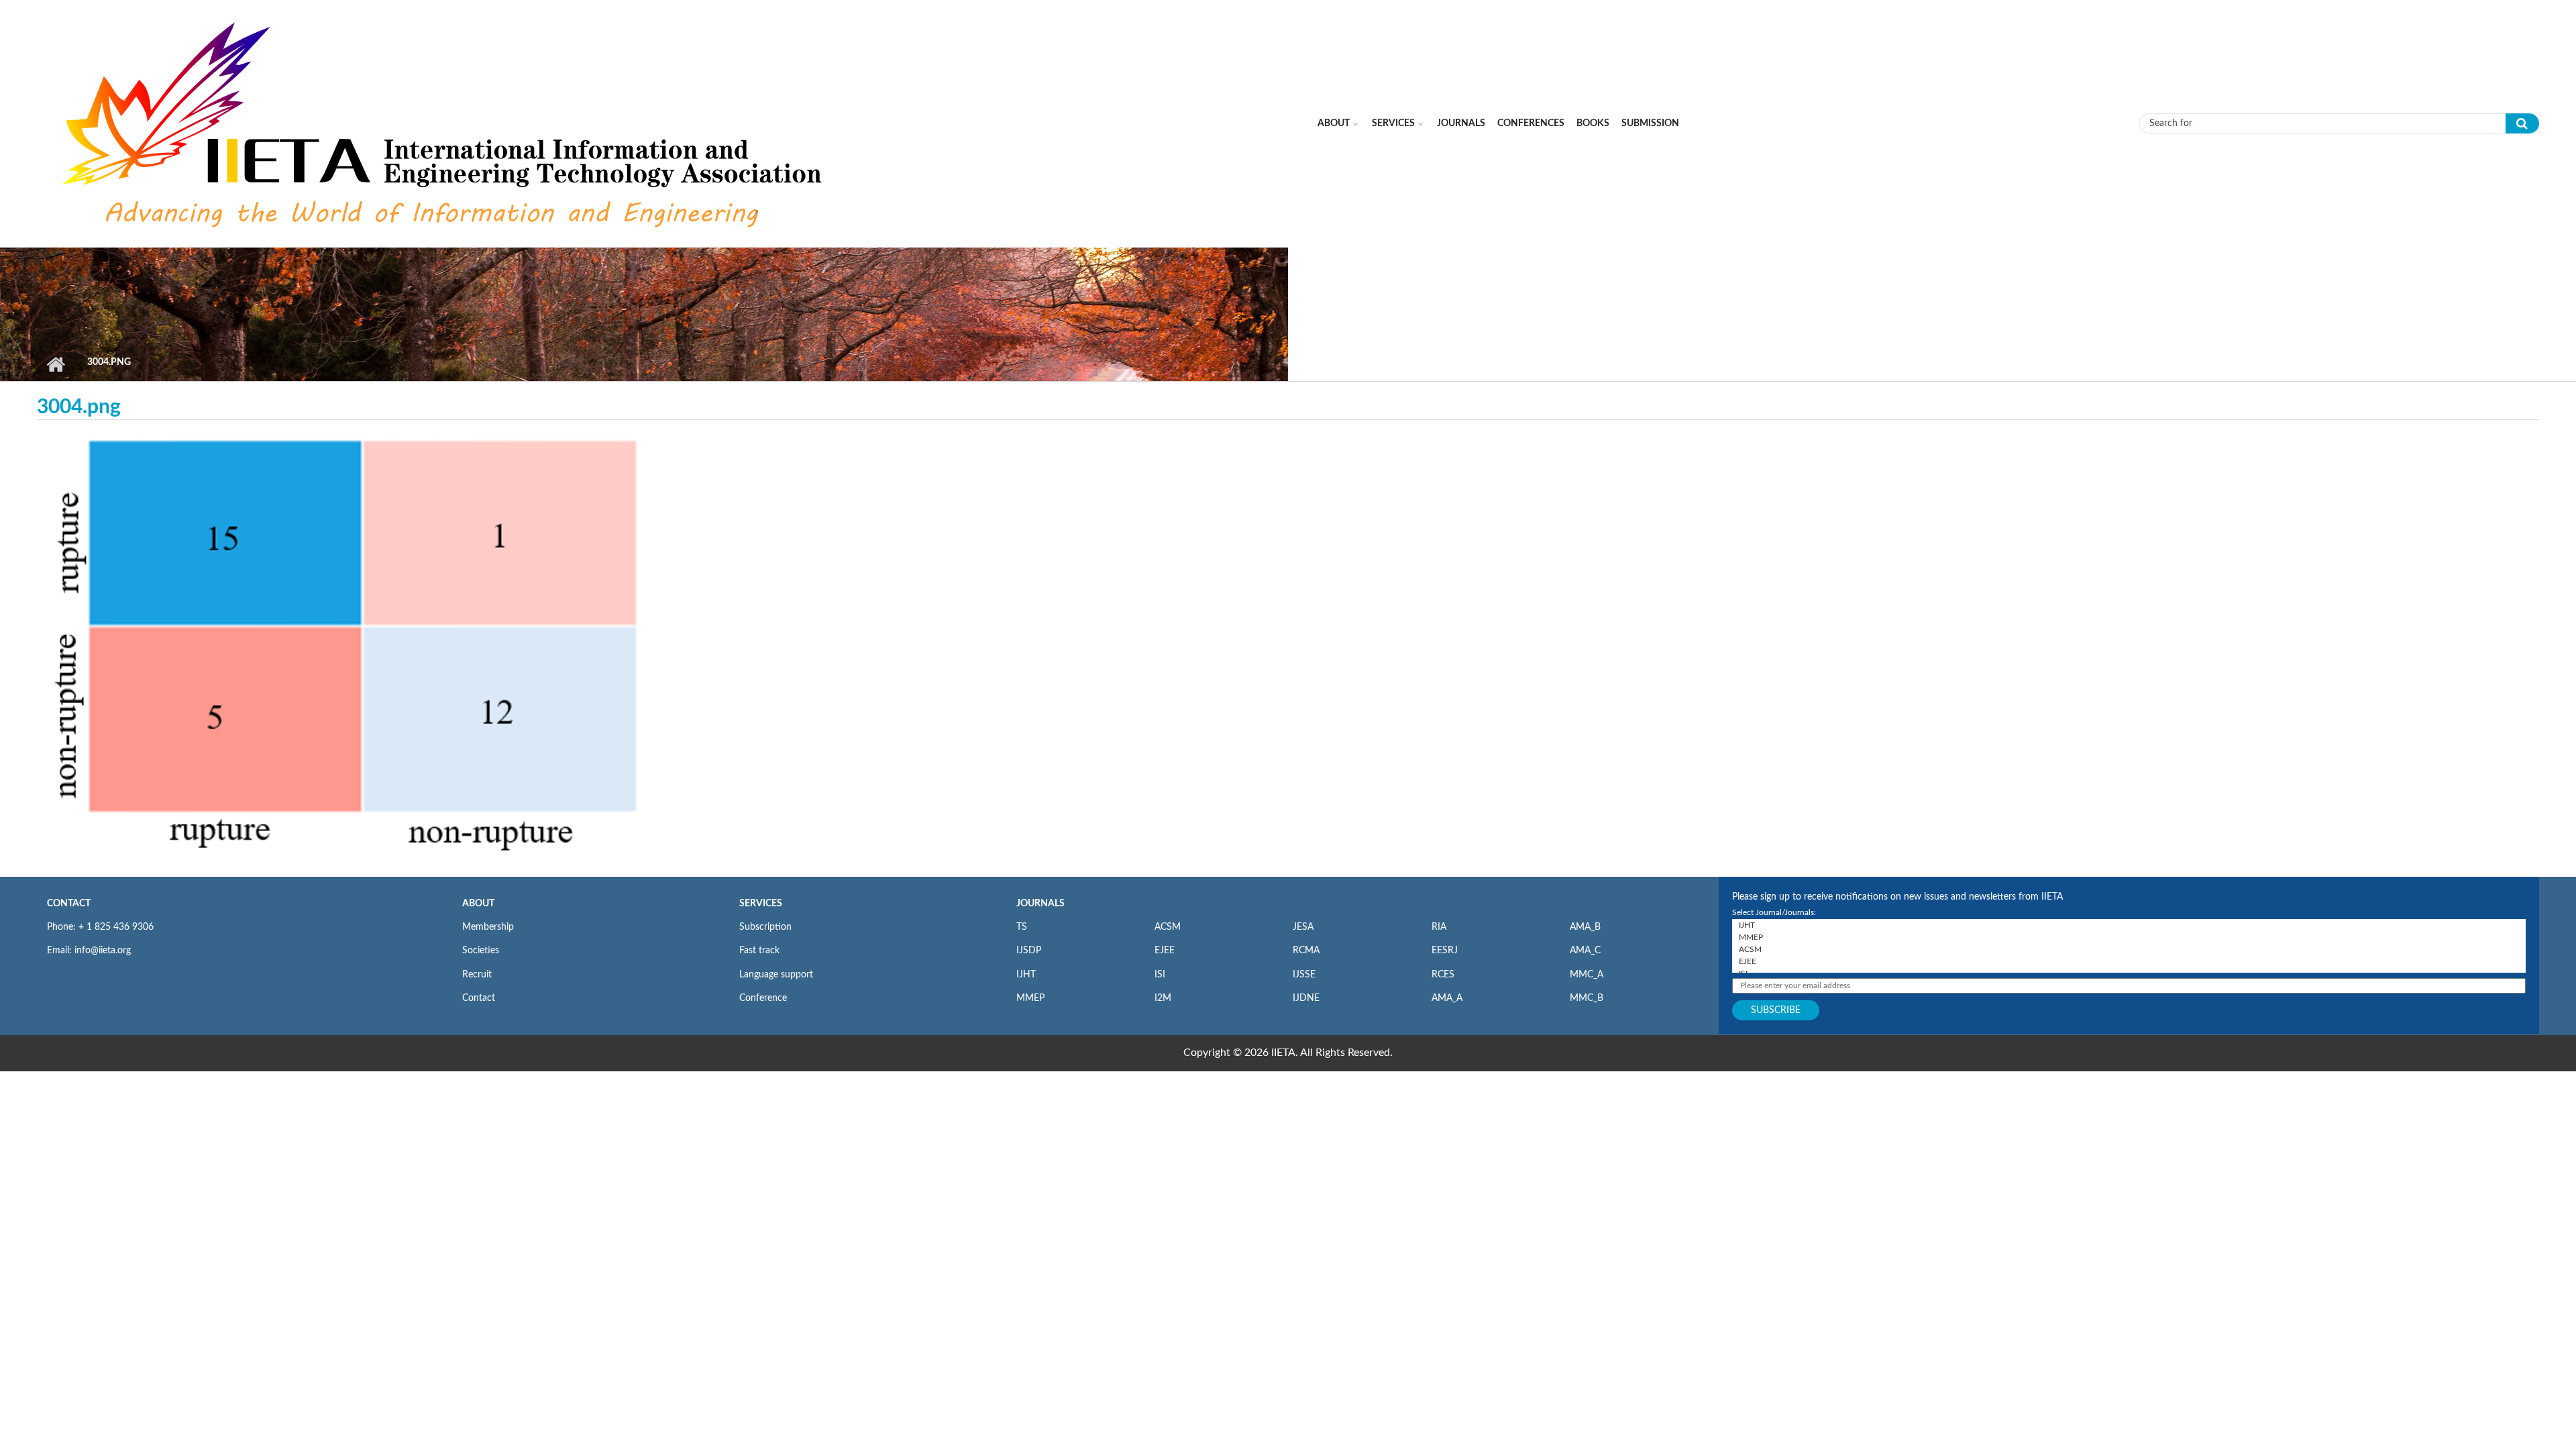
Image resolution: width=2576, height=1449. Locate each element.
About (1334, 123)
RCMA (1306, 951)
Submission (1650, 123)
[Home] (445, 123)
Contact (479, 998)
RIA (1439, 927)
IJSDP (1029, 951)
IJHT (1026, 975)
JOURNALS (1040, 904)
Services (1393, 123)
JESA (1303, 927)
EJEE (1165, 951)
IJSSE (1304, 975)
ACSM (1168, 927)
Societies (481, 951)
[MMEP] (2129, 937)
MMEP (1030, 998)
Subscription (765, 927)
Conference (763, 998)
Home (55, 364)
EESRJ (1445, 951)
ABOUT (478, 904)
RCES (1443, 975)
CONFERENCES (1531, 123)
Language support (776, 975)
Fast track (759, 951)
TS (1022, 927)
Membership (488, 927)
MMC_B (1587, 998)
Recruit (477, 975)
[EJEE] (2129, 961)
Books (1593, 123)
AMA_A (1447, 998)
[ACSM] (2129, 949)
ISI (1160, 975)
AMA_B (1585, 927)
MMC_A (1587, 975)
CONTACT (69, 904)
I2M (1163, 998)
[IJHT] (2129, 925)
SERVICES (761, 904)
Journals (1461, 123)
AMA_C (1585, 951)
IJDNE (1306, 998)
